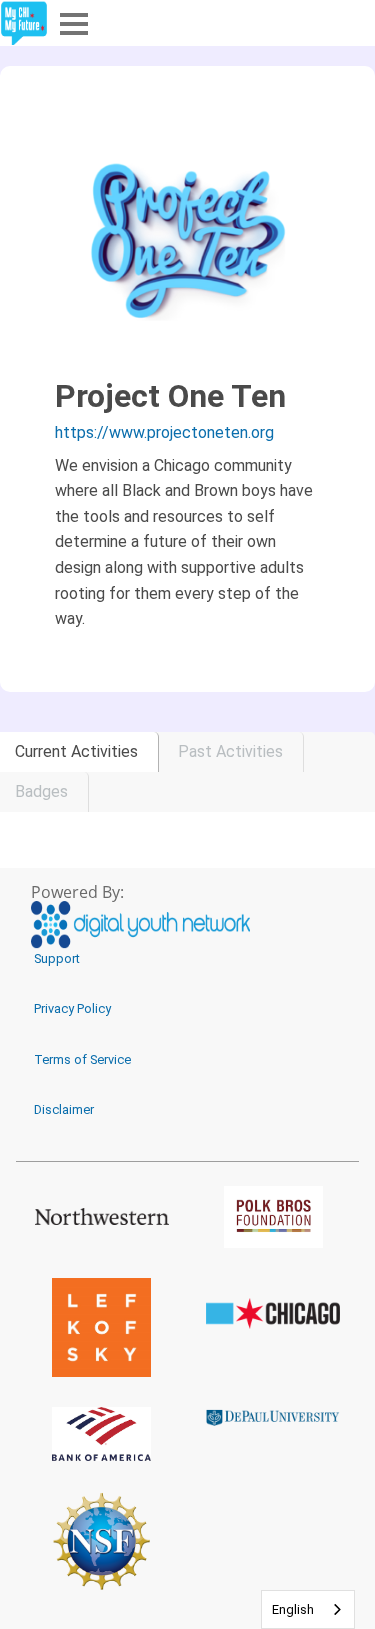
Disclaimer (64, 1109)
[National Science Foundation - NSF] (102, 1541)
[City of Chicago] (274, 1313)
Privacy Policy (72, 1008)
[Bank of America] (102, 1434)
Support (57, 958)
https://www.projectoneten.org (164, 432)
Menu (72, 22)
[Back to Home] (24, 23)
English (293, 1609)
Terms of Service (82, 1059)
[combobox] (308, 1609)
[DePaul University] (274, 1417)
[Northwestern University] (102, 1216)
